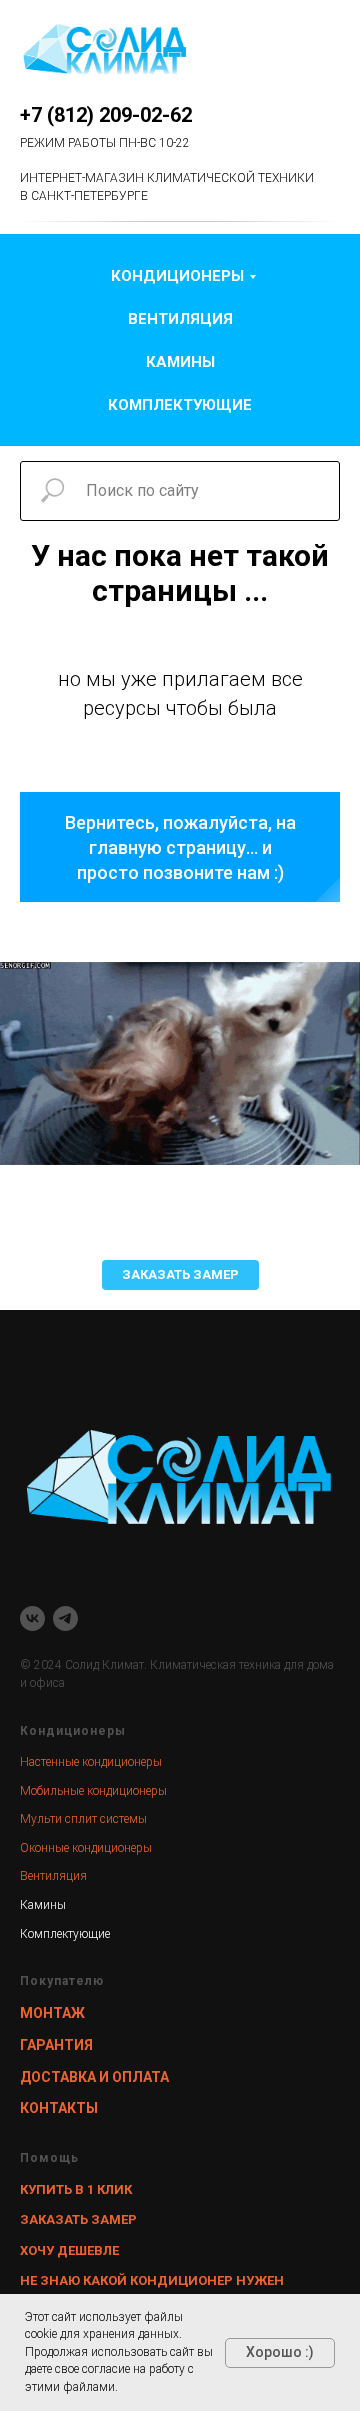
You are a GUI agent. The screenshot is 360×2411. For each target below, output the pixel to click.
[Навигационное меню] (326, 50)
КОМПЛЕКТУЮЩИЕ (180, 405)
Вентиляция (53, 1876)
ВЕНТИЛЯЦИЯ (180, 319)
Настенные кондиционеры (91, 1762)
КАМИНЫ (180, 362)
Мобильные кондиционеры (93, 1791)
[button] (180, 1275)
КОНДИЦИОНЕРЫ (177, 276)
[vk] (32, 1618)
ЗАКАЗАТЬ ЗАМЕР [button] (78, 2219)
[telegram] (65, 1618)
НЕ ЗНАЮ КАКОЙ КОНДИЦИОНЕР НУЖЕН (152, 2280)
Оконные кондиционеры (86, 1848)
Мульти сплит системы (83, 1819)
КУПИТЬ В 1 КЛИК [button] (76, 2189)
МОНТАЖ (52, 2013)
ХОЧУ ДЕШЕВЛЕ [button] (69, 2250)
